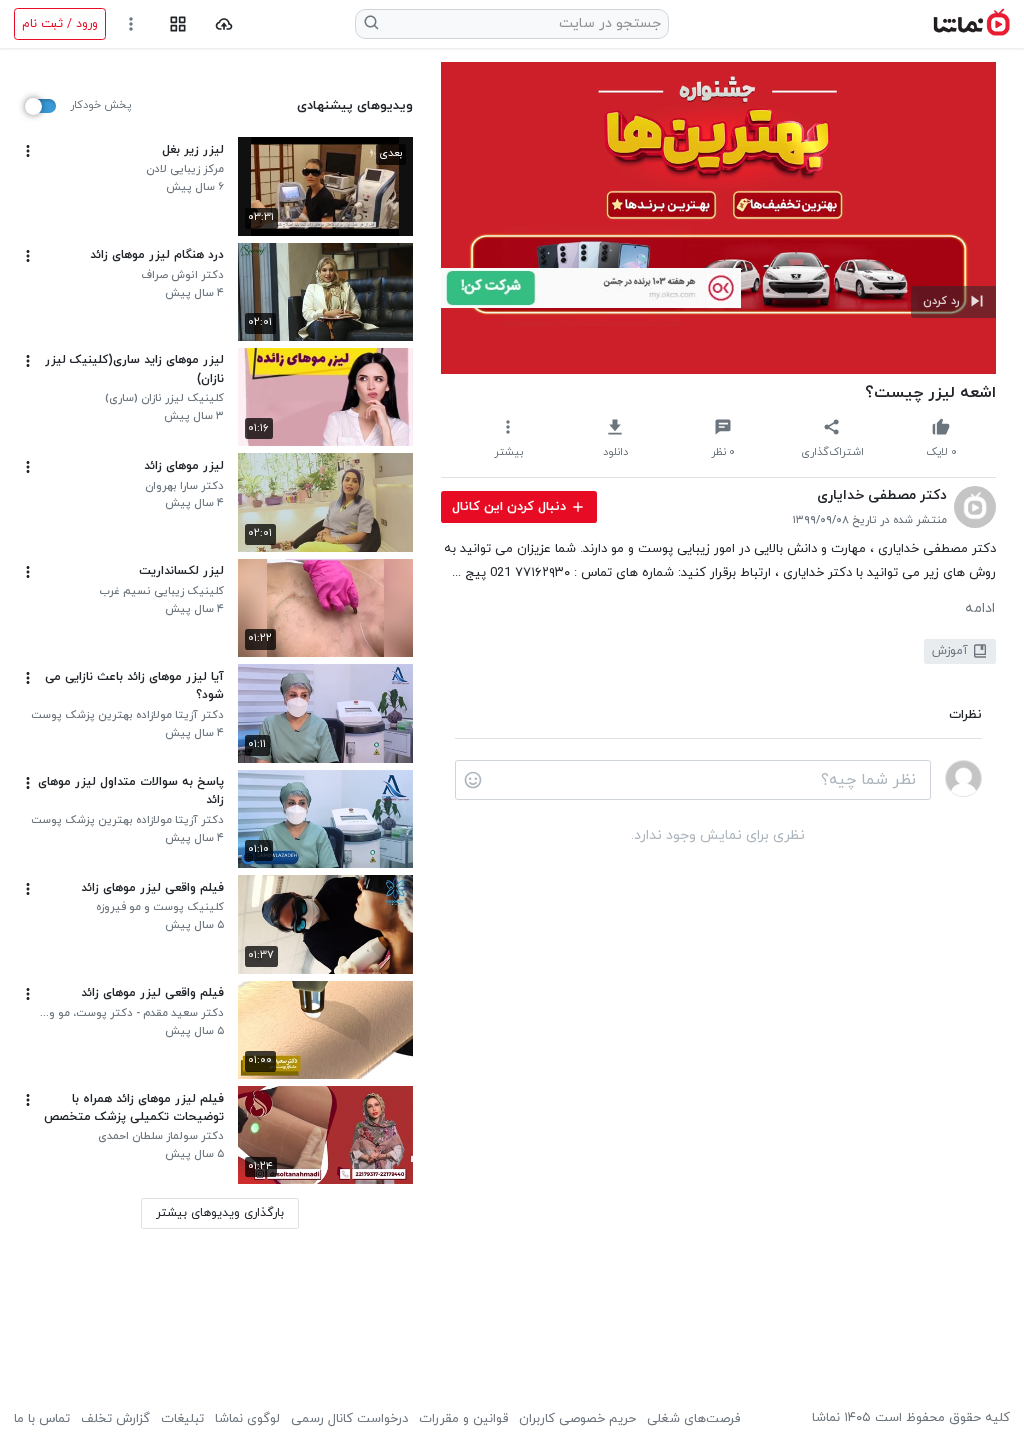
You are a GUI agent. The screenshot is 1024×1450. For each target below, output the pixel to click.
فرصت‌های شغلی (693, 1419)
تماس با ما (42, 1419)
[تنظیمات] (131, 24)
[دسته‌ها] (177, 24)
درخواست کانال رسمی (349, 1419)
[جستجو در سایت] (372, 24)
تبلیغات (182, 1419)
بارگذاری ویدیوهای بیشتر (220, 1213)
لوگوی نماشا (247, 1419)
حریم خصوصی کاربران (577, 1419)
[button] (953, 302)
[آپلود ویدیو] (224, 24)
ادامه (980, 609)
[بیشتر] (28, 151)
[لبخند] (473, 780)
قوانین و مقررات (463, 1419)
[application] (718, 218)
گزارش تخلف (115, 1419)
